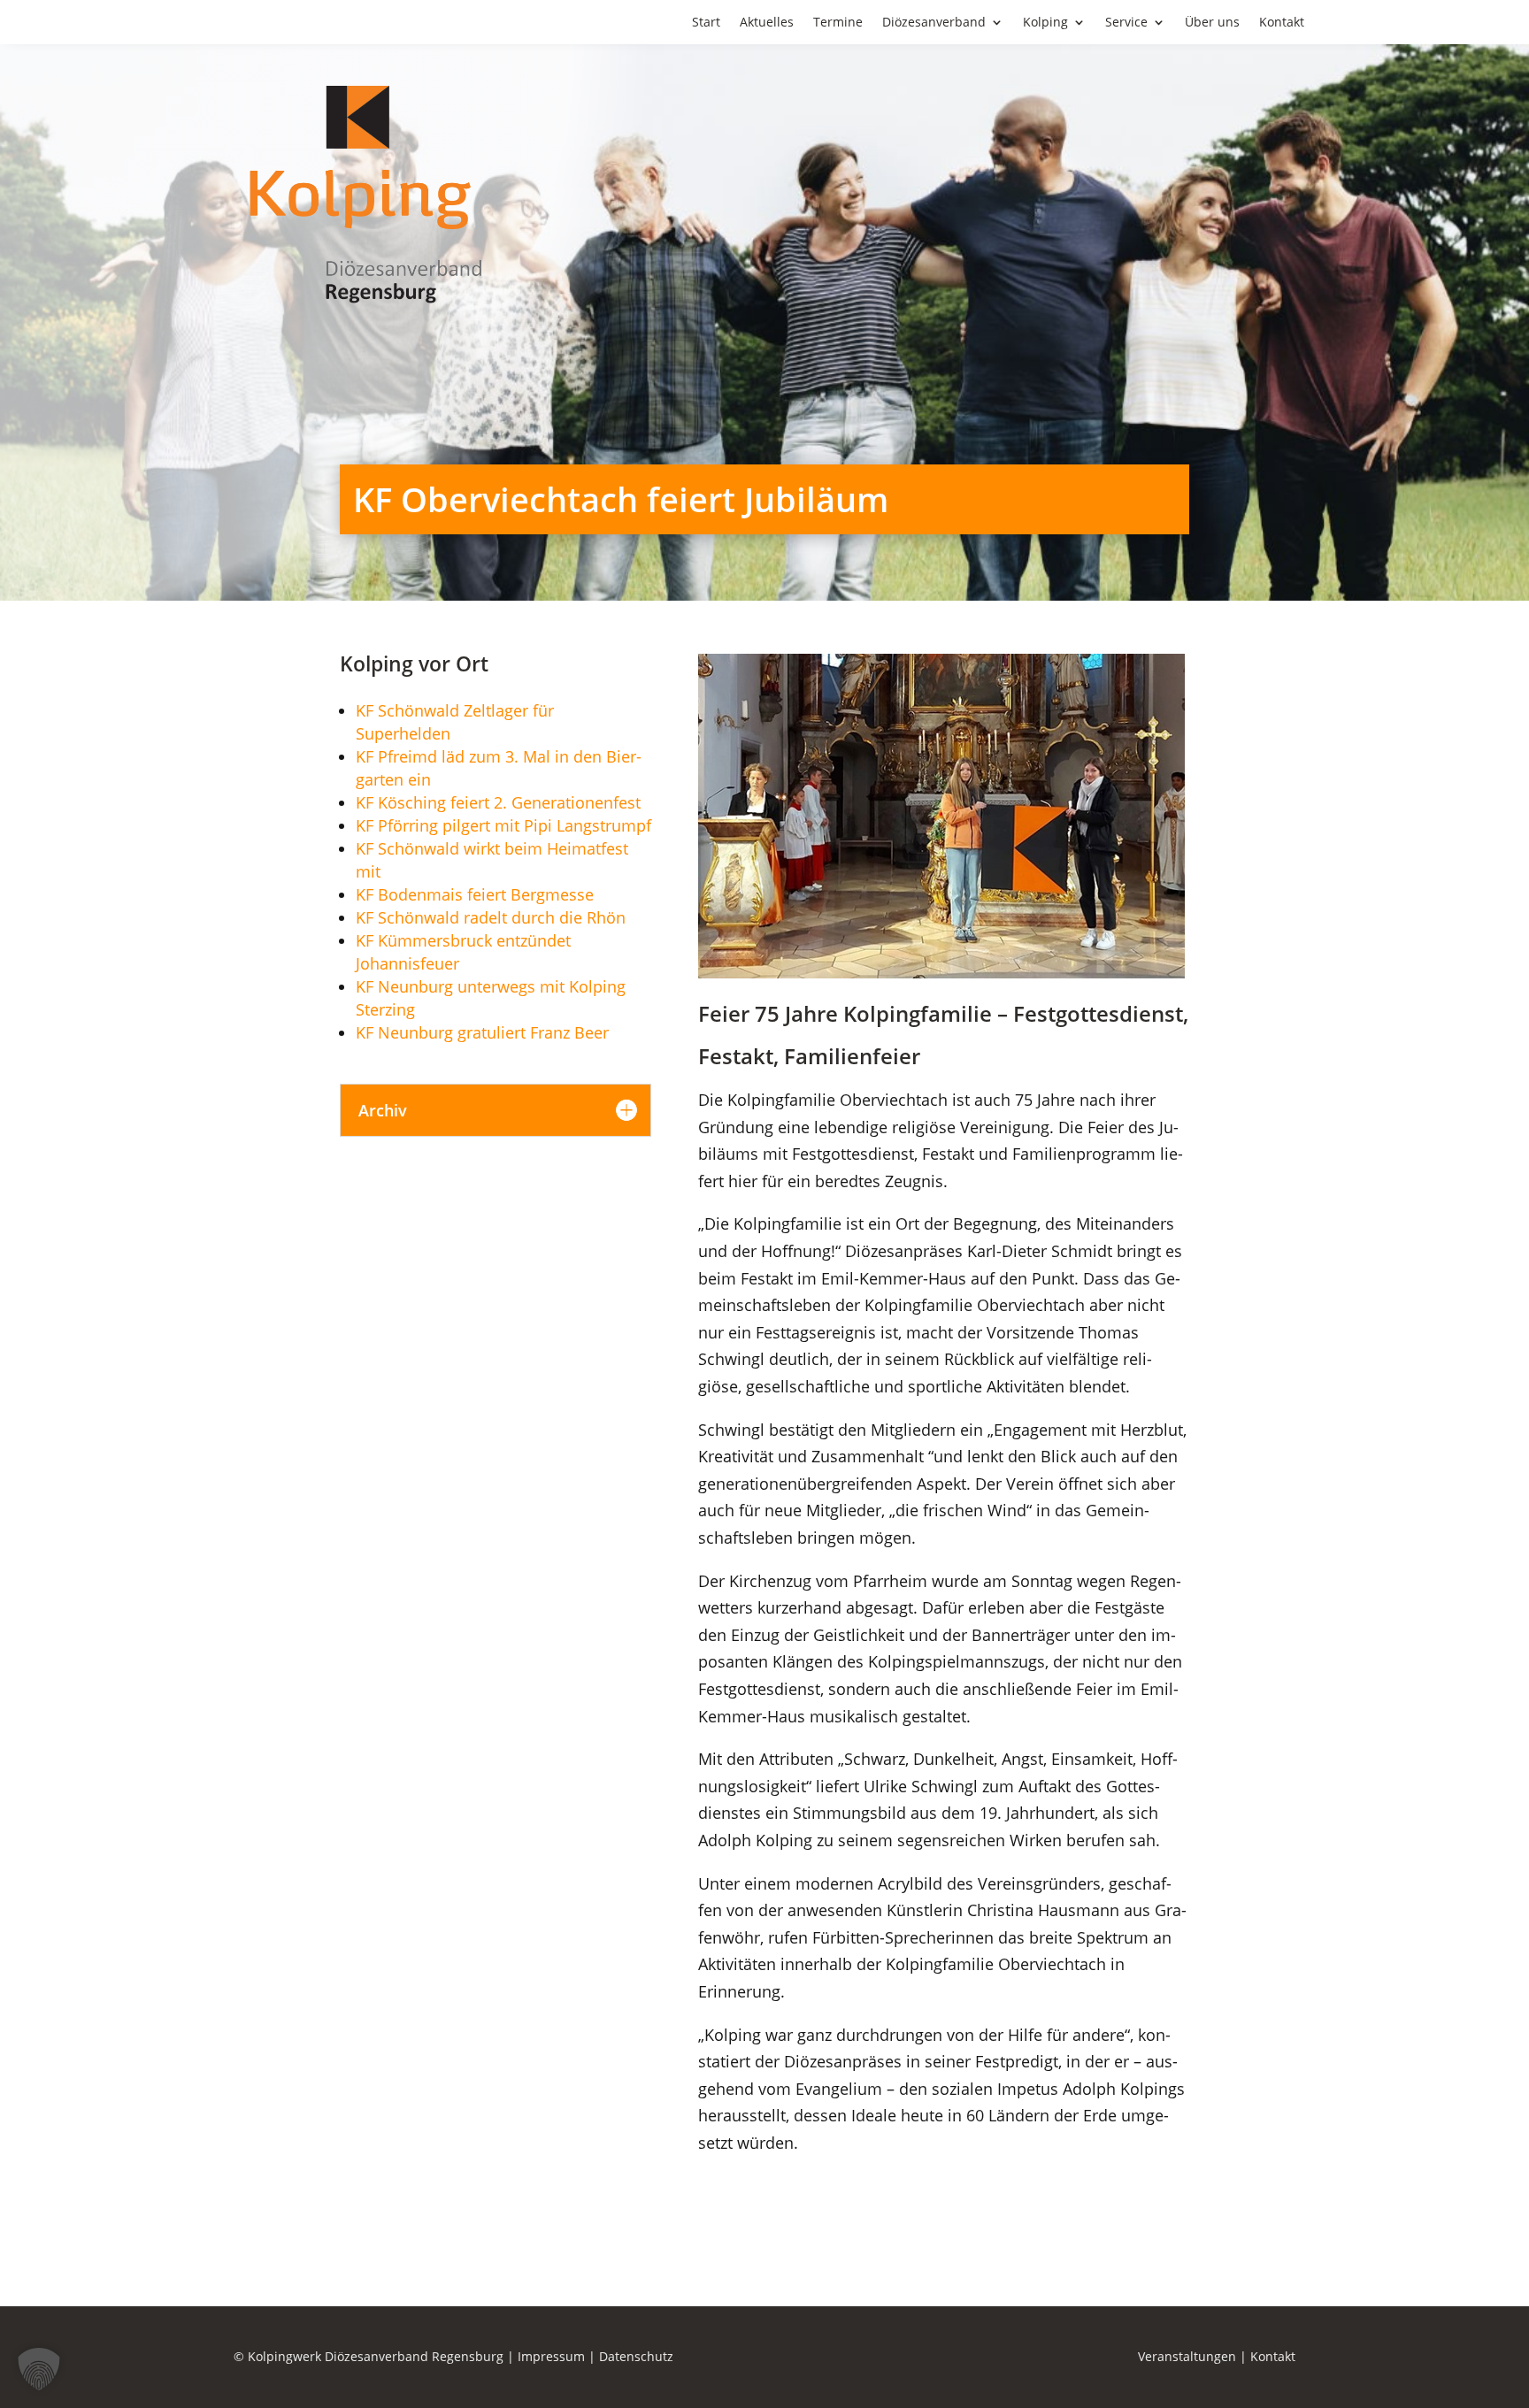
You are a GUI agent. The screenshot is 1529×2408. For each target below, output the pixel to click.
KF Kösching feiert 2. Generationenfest (498, 802)
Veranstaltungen (1187, 2356)
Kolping (1045, 23)
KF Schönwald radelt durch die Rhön (491, 917)
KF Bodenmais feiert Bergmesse (475, 894)
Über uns (1212, 23)
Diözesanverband (934, 23)
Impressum (551, 2356)
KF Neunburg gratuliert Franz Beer (482, 1032)
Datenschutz (636, 2356)
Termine (838, 23)
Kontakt (1282, 23)
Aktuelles (767, 23)
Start (706, 23)
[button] (39, 2369)
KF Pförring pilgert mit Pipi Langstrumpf (503, 825)
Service (1126, 23)
